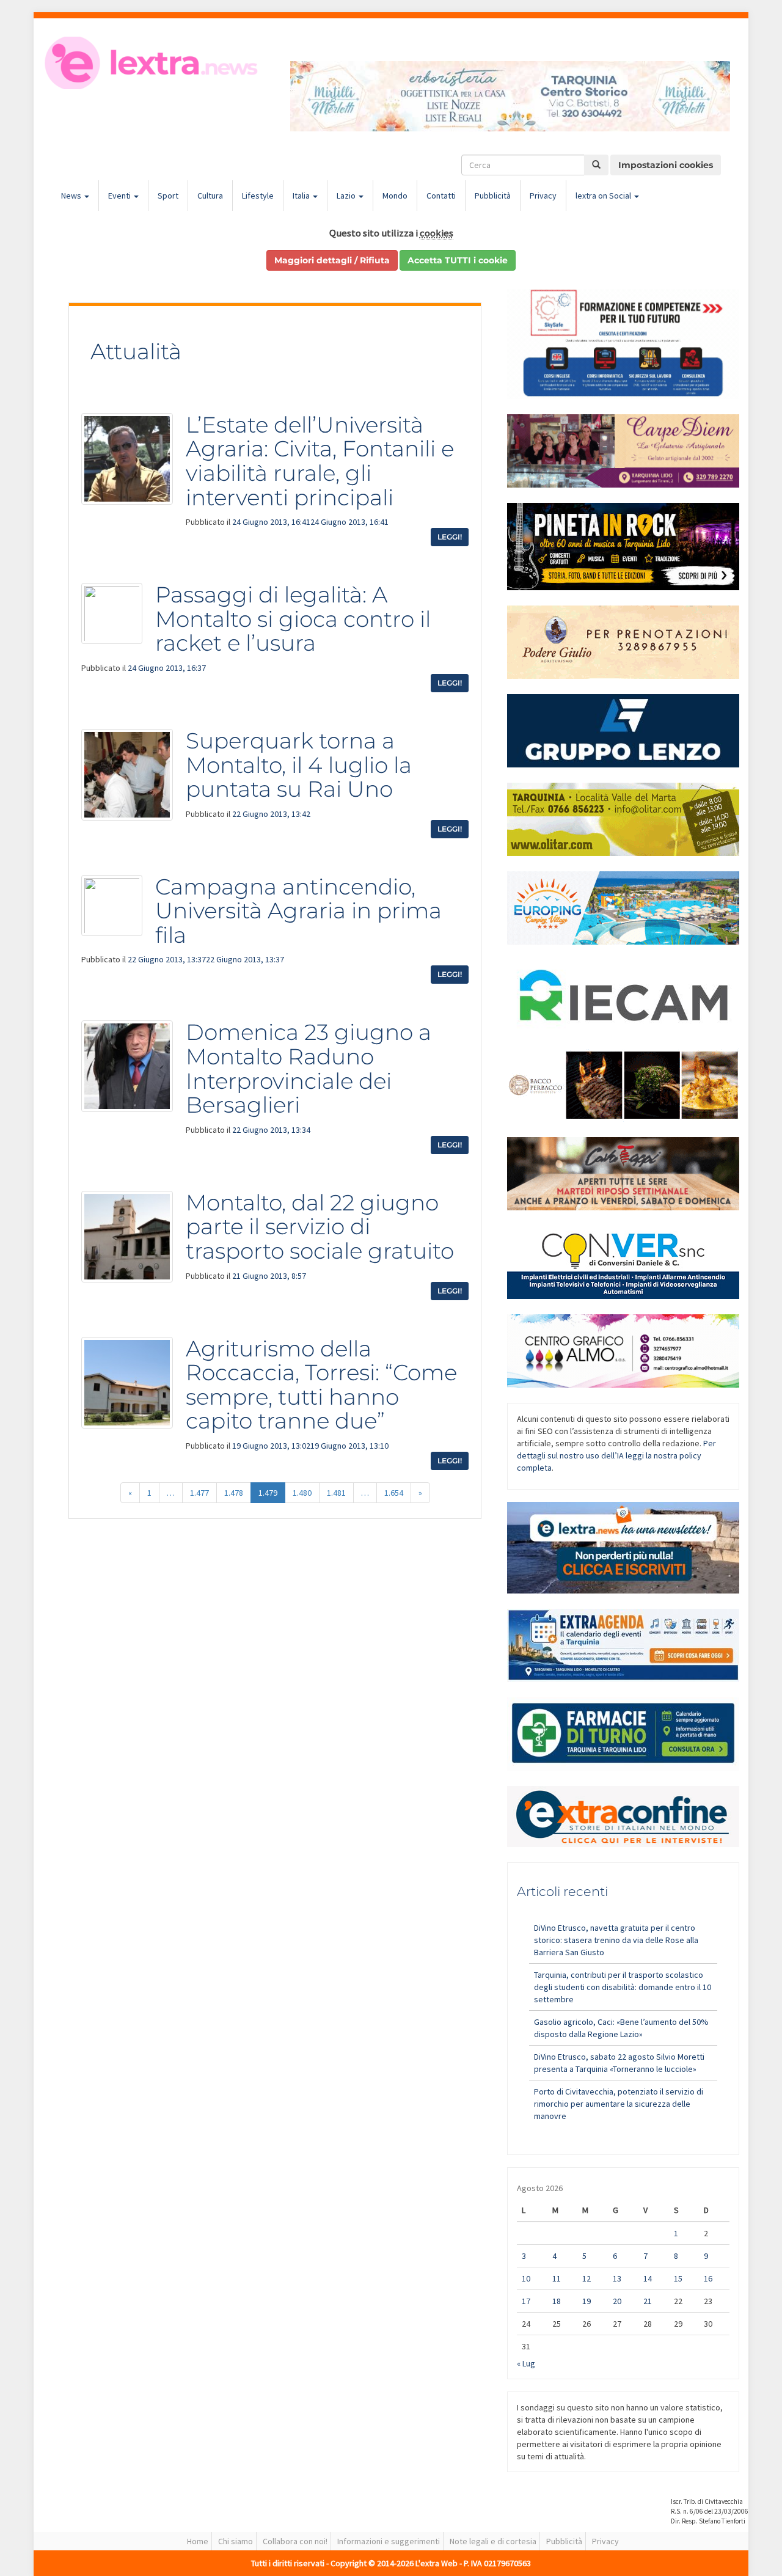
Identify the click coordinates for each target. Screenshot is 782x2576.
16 (708, 2278)
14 (648, 2278)
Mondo (395, 196)
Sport (168, 196)
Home (198, 2541)
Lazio (347, 196)
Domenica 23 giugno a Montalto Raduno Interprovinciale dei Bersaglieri (309, 1068)
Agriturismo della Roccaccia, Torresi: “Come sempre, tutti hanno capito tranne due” (321, 1385)
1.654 (394, 1493)
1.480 (302, 1493)
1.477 (199, 1493)
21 (648, 2301)
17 (526, 2301)
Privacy (543, 196)
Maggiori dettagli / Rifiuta (332, 260)
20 (617, 2301)
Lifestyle (258, 196)
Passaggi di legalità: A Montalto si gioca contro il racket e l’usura (293, 619)
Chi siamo (236, 2541)
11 (557, 2278)
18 (557, 2301)
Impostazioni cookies (666, 165)
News (72, 196)
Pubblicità (493, 196)
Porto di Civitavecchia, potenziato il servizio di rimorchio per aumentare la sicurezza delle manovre (619, 2104)
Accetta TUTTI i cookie (458, 260)
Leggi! (450, 537)
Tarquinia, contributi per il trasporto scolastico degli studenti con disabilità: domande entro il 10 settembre (623, 1987)
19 (586, 2301)
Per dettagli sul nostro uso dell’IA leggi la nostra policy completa (616, 1455)
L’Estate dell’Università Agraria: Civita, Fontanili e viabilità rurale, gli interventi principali (320, 461)
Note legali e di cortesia (493, 2541)
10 (526, 2278)
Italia (302, 196)
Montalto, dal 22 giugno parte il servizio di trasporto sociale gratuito (320, 1227)
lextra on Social (604, 196)
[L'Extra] (153, 63)
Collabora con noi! (295, 2541)
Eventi (120, 196)
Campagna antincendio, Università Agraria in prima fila (298, 911)
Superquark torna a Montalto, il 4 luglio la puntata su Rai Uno (299, 765)
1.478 (234, 1493)
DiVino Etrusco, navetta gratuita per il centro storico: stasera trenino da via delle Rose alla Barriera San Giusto (616, 1940)
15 (678, 2278)
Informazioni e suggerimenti (389, 2541)
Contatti (441, 196)
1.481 (336, 1493)
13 (617, 2278)
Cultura (210, 196)
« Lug (526, 2363)
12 (586, 2278)
